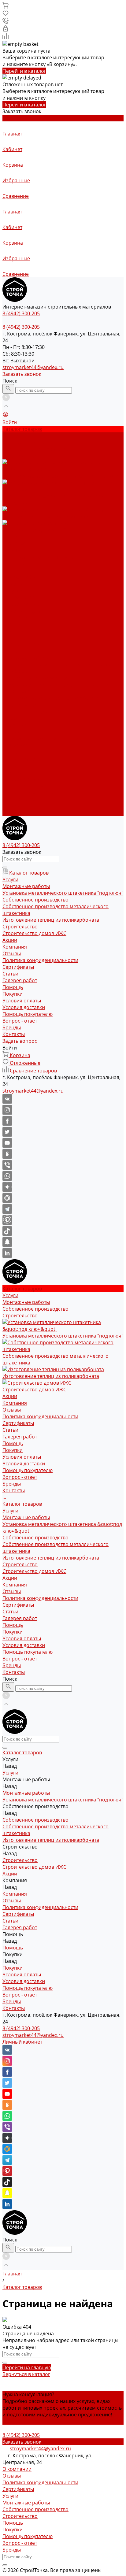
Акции (10, 718)
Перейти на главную (27, 2367)
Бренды (12, 624)
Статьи (10, 752)
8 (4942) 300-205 (21, 2028)
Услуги (10, 651)
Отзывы (12, 550)
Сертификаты (18, 564)
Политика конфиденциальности (40, 557)
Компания (15, 725)
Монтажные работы (26, 658)
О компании (17, 2469)
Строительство (20, 705)
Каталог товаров (22, 644)
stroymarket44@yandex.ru (33, 367)
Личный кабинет (22, 2042)
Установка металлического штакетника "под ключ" (63, 893)
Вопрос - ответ (20, 617)
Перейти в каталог (24, 71)
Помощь (13, 765)
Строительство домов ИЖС (34, 712)
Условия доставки (24, 604)
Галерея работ (20, 759)
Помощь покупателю (28, 611)
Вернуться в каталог (26, 2374)
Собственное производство (35, 678)
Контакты (14, 812)
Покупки (13, 590)
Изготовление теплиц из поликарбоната (51, 698)
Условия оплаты (22, 597)
